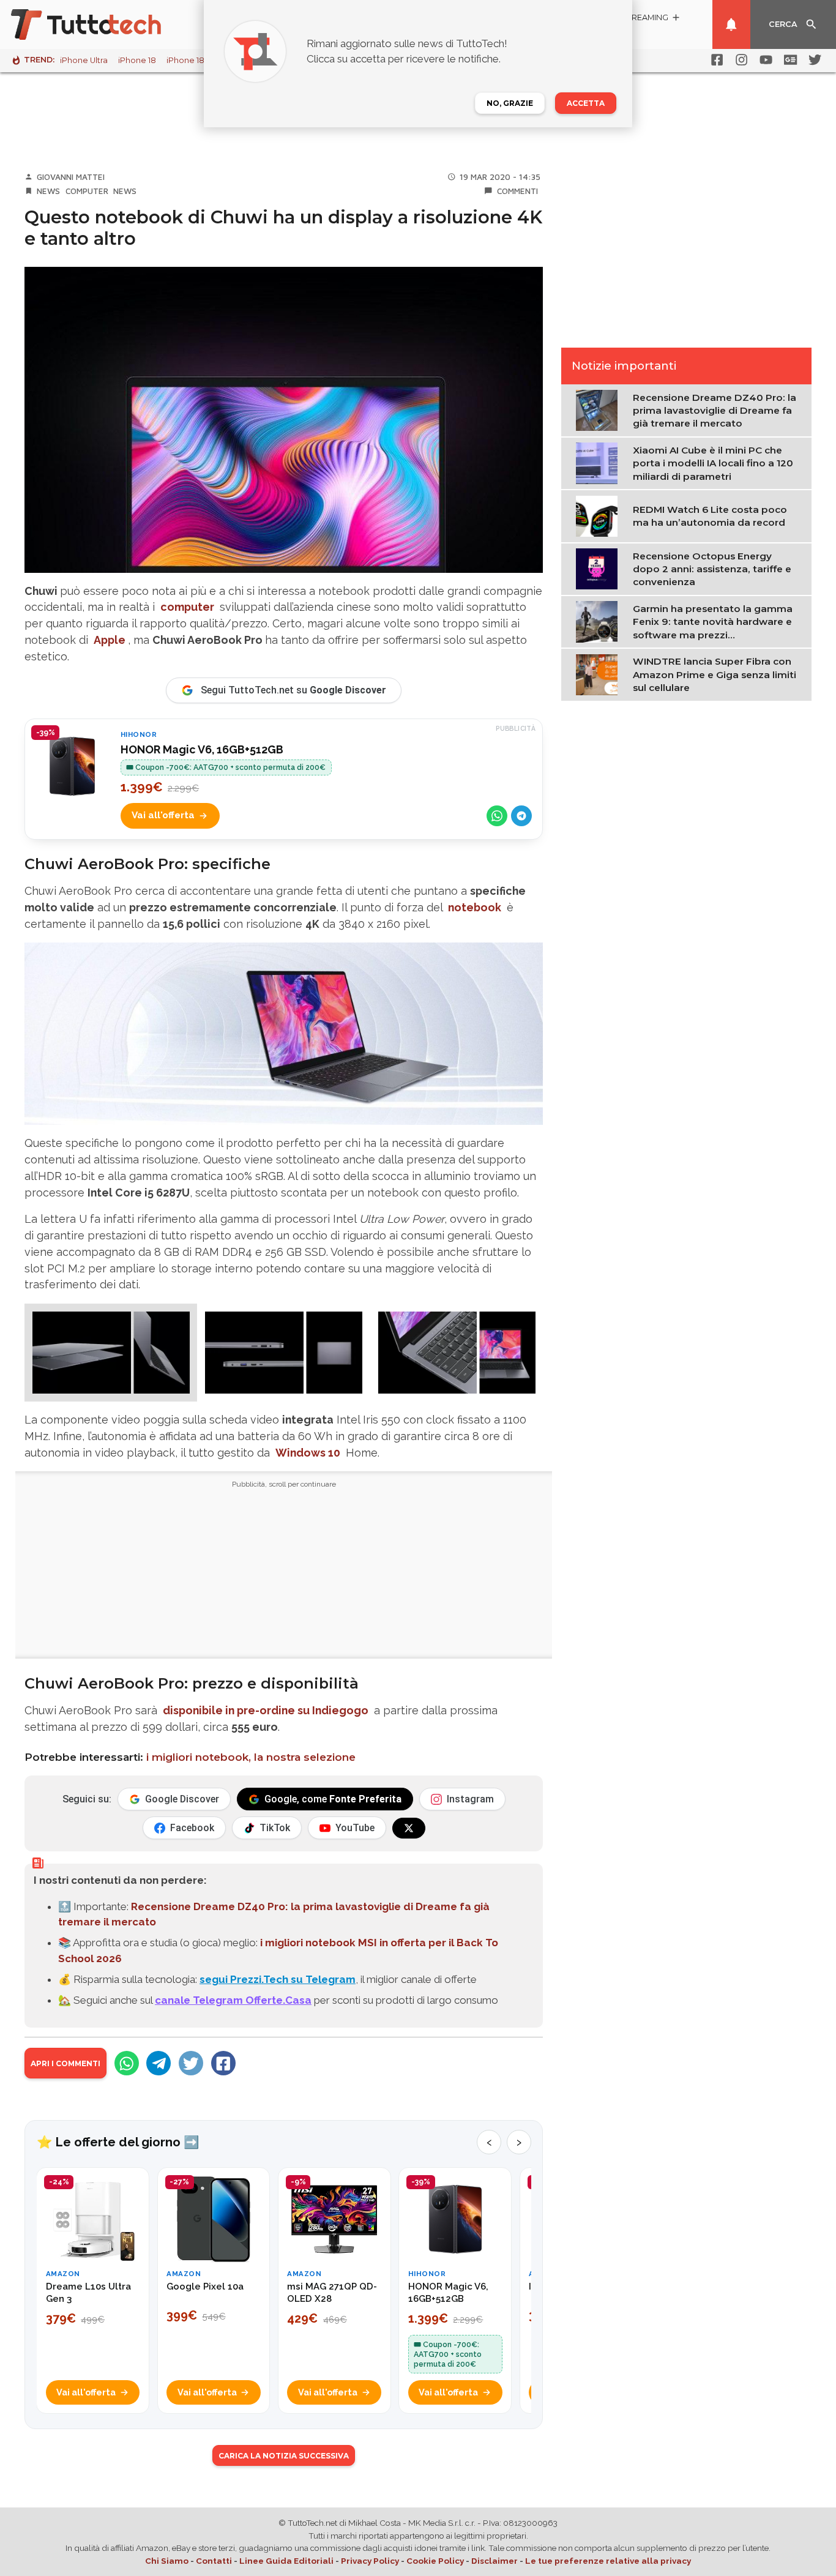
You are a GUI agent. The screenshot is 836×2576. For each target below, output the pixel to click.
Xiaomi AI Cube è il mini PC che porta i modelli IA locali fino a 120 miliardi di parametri (713, 463)
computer (187, 607)
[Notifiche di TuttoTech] (731, 24)
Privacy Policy (370, 2561)
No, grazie (510, 103)
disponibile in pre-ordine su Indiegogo (266, 1710)
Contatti (214, 2561)
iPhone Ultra (84, 60)
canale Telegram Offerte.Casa (233, 2000)
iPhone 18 (137, 60)
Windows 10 (308, 1453)
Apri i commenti (65, 2063)
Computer (87, 191)
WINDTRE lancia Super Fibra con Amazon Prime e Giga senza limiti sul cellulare (715, 674)
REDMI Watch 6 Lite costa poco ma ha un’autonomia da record (710, 515)
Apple (110, 640)
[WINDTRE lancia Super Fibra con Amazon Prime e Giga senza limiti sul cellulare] (599, 674)
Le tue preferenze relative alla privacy (608, 2561)
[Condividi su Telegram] (521, 816)
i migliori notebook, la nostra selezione (251, 1757)
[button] (111, 1353)
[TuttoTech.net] (103, 24)
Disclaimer (495, 2561)
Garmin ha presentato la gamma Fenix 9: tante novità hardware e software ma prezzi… (713, 621)
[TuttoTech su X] (409, 1828)
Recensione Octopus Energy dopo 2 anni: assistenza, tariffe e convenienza (712, 569)
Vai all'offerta (163, 815)
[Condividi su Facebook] (223, 2063)
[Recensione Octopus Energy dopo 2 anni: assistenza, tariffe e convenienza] (599, 568)
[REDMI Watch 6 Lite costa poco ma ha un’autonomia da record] (599, 515)
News (48, 191)
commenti (517, 191)
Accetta (586, 103)
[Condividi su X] (191, 2063)
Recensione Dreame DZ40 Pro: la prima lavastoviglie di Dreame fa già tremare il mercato (715, 410)
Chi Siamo (167, 2561)
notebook (475, 907)
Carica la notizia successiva (284, 2456)
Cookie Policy (435, 2561)
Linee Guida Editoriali (286, 2561)
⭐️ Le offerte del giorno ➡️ (118, 2142)
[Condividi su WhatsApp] (497, 816)
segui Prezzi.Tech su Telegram (278, 1979)
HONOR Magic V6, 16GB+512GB (202, 749)
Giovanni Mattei (71, 177)
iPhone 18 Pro (193, 60)
